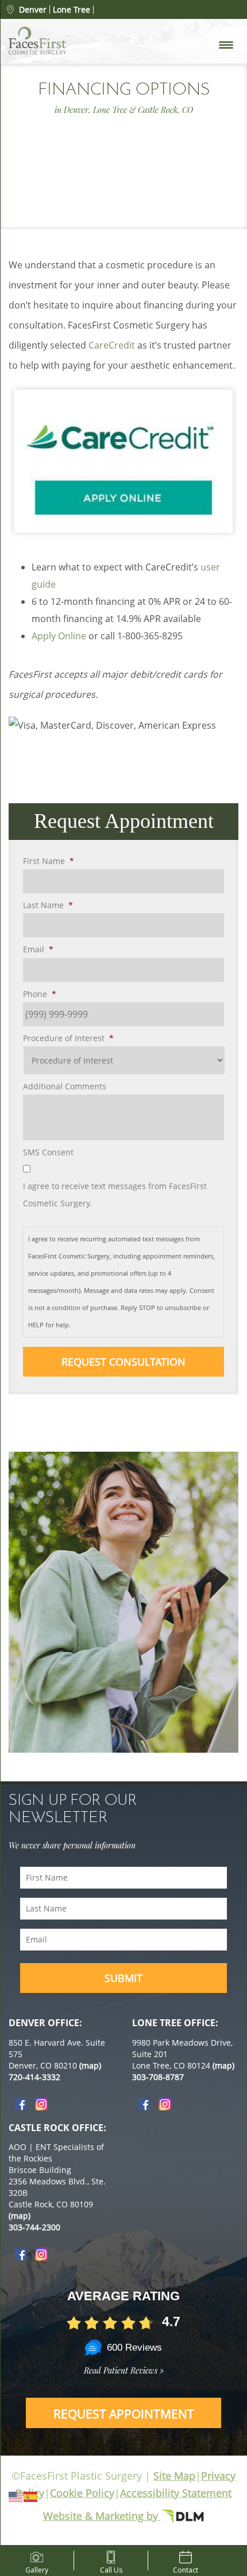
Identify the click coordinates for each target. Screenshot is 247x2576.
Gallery (37, 2568)
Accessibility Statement (176, 2493)
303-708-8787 (158, 2077)
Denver (33, 9)
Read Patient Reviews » (124, 2370)
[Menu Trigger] (226, 44)
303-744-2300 (34, 2227)
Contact (186, 2568)
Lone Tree (72, 10)
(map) (90, 2065)
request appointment (124, 2414)
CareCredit (112, 345)
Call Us (111, 2568)
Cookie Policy (82, 2493)
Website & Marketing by (102, 2516)
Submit (123, 1978)
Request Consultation (123, 1362)
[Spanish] (31, 2496)
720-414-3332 (34, 2077)
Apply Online (59, 636)
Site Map (174, 2476)
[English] (16, 2496)
